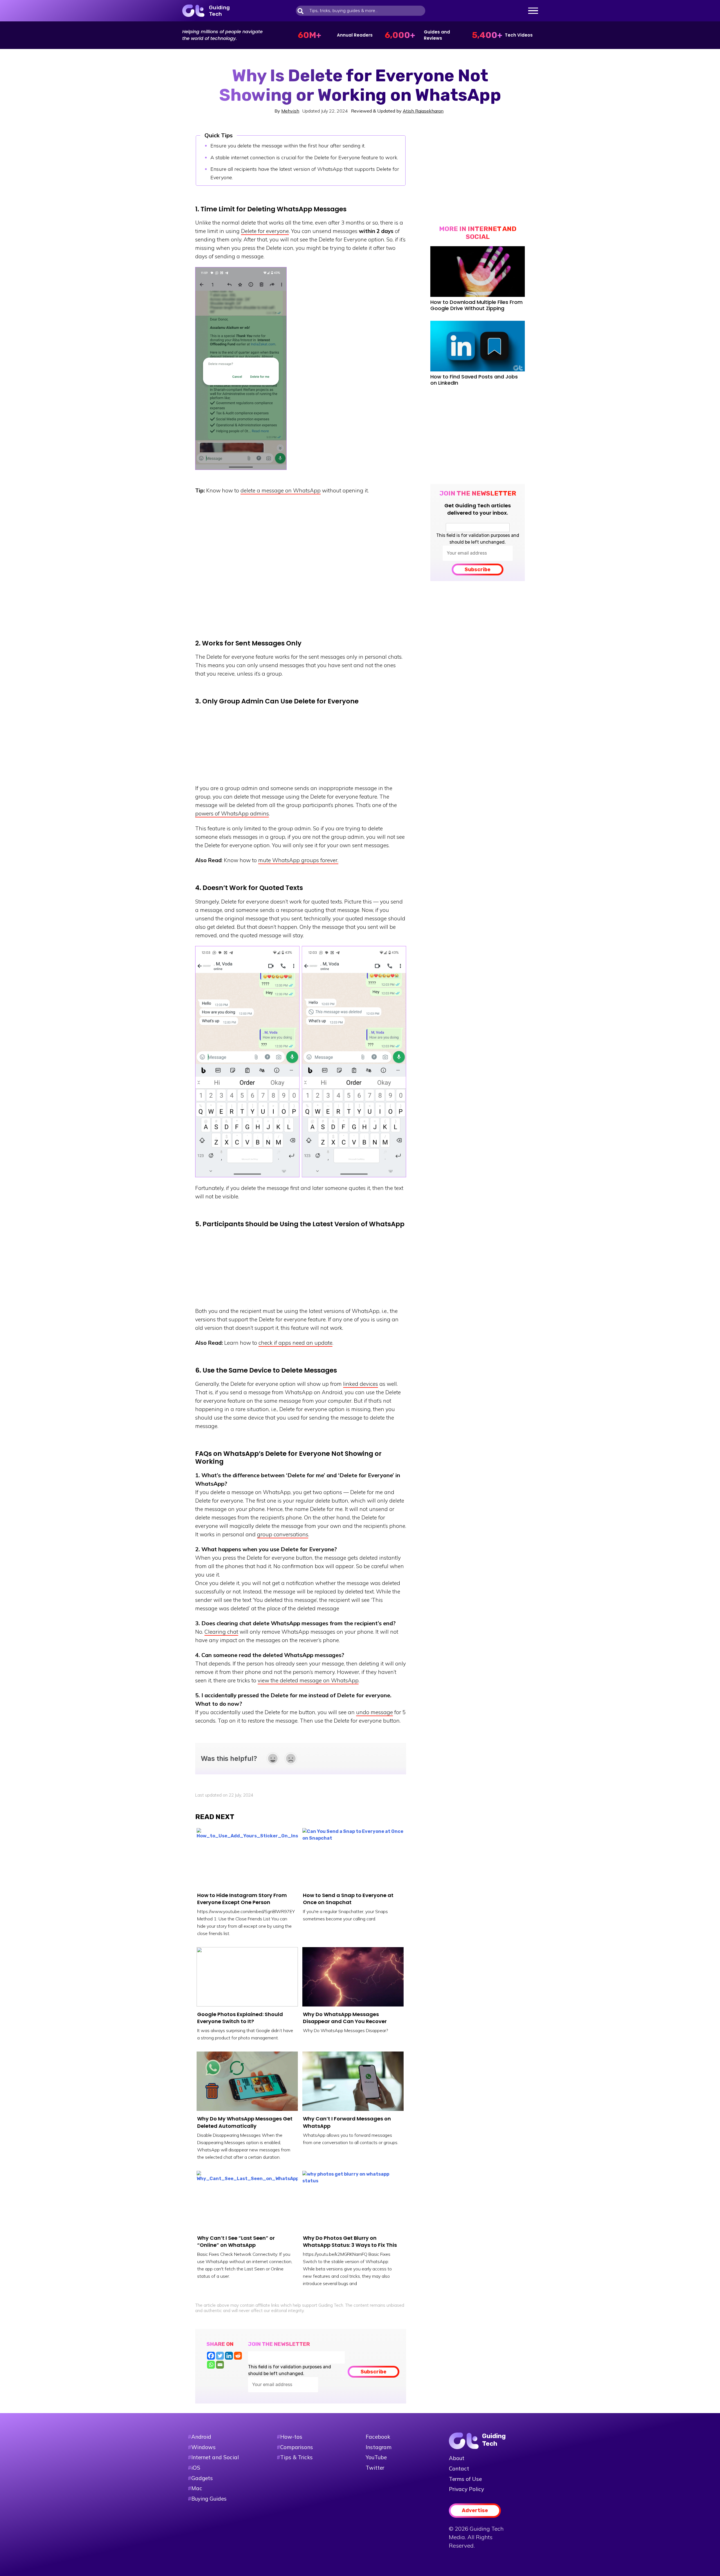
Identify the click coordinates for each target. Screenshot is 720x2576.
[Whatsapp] (211, 2365)
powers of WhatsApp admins (232, 813)
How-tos (290, 2437)
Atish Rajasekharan (423, 111)
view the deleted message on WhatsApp (308, 1680)
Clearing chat (221, 1632)
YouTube (376, 2457)
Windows (203, 2447)
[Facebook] (211, 2356)
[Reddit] (238, 2356)
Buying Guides (209, 2499)
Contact (459, 2469)
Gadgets (202, 2478)
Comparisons (295, 2447)
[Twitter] (220, 2356)
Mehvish (290, 111)
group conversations (283, 1534)
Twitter (375, 2468)
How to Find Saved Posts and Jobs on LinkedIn (474, 380)
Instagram (379, 2447)
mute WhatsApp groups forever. (298, 860)
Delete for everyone (265, 231)
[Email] (220, 2365)
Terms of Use (465, 2479)
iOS (196, 2468)
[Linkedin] (229, 2356)
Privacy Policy (466, 2489)
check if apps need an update (295, 1343)
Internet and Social (215, 2457)
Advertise (475, 2510)
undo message (374, 1712)
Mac (197, 2488)
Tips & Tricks (295, 2457)
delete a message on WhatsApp (281, 490)
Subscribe (478, 570)
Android (201, 2437)
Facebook (378, 2437)
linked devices (361, 1384)
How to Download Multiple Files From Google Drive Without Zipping (476, 305)
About (457, 2458)
